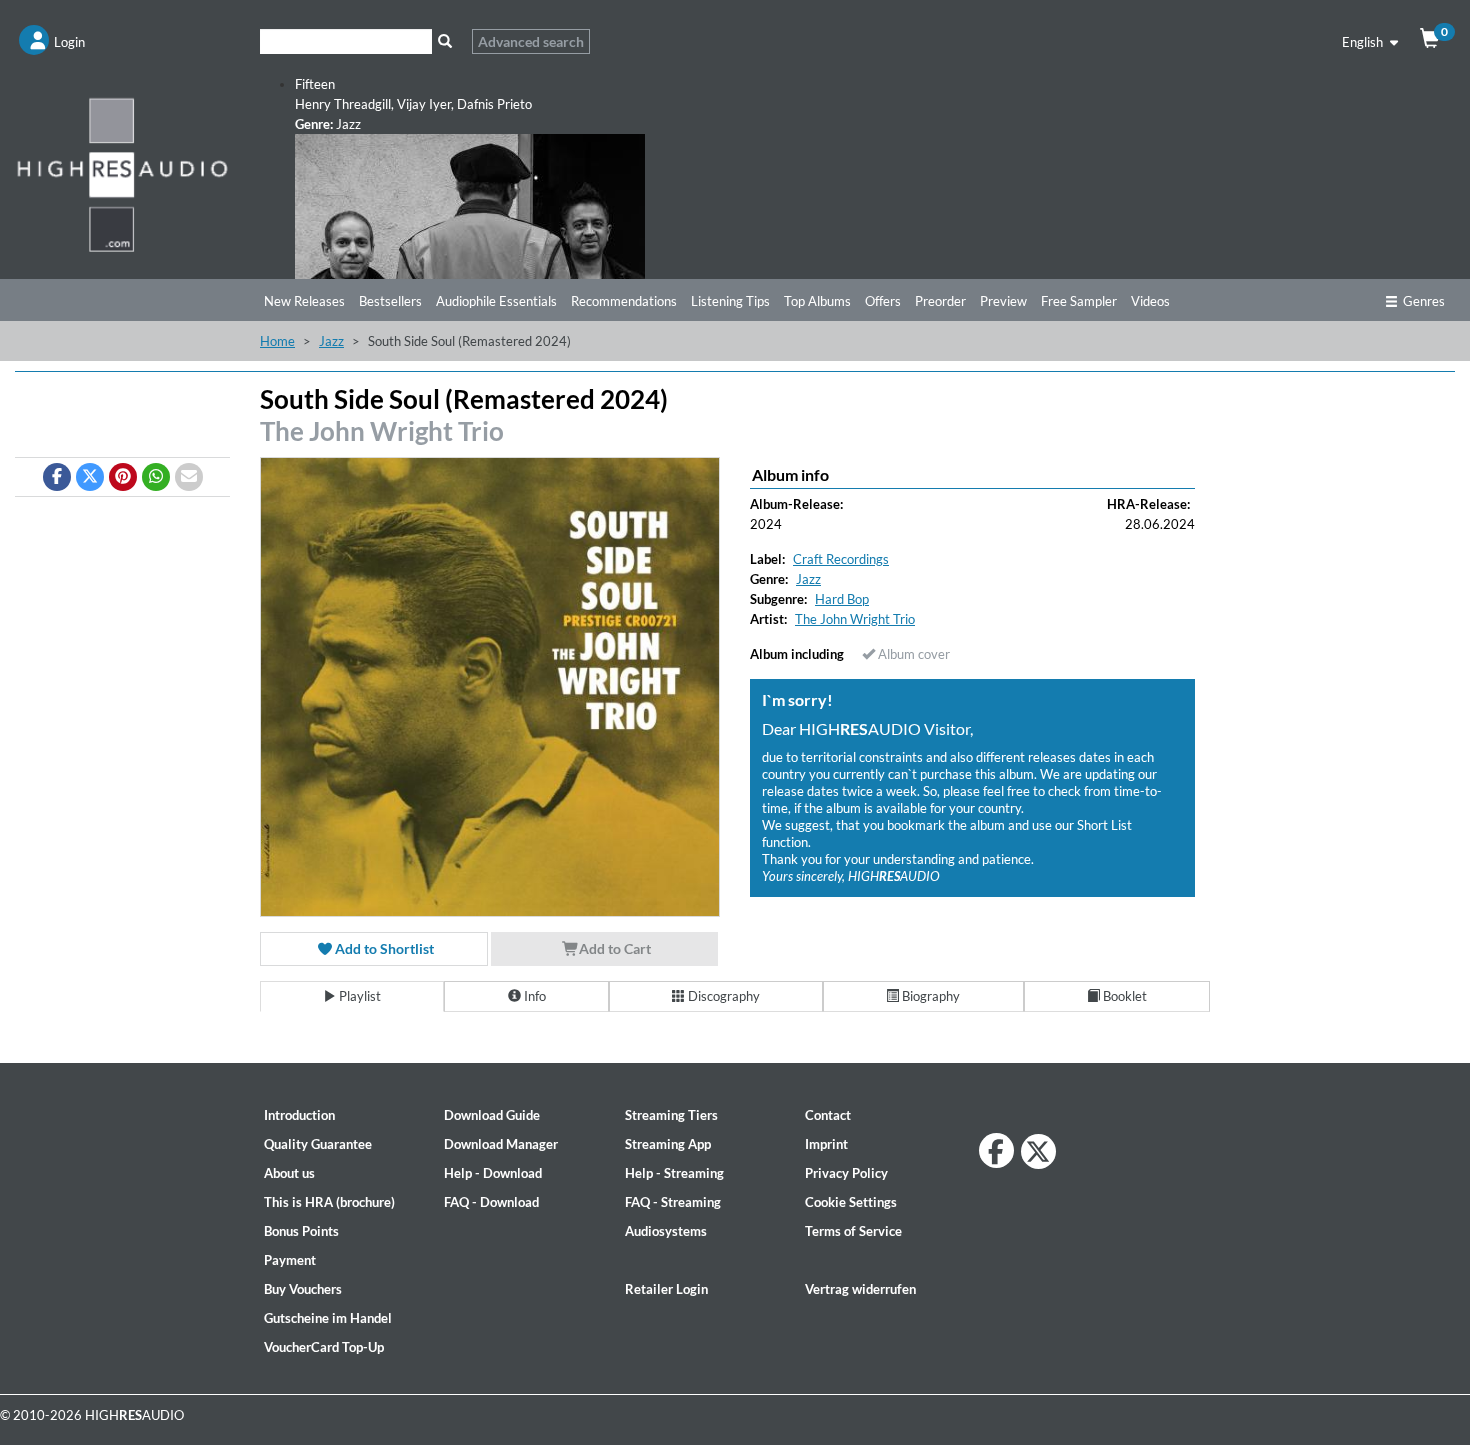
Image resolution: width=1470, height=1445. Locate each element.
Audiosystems (666, 1231)
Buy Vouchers (303, 1289)
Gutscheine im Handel (328, 1318)
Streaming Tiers (671, 1115)
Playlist (358, 996)
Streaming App (668, 1144)
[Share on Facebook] (57, 477)
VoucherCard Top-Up (324, 1347)
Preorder (940, 301)
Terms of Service (853, 1231)
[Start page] (122, 174)
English (1364, 42)
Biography (929, 996)
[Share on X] (90, 477)
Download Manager (501, 1144)
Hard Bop (842, 599)
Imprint (826, 1144)
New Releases (304, 301)
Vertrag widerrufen (860, 1289)
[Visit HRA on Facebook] (996, 1150)
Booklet (1123, 996)
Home (277, 341)
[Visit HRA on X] (1038, 1151)
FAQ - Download (491, 1202)
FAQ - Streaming (673, 1202)
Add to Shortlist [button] (383, 948)
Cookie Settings (851, 1202)
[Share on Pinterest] (123, 477)
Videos (1150, 301)
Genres (1424, 301)
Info (533, 996)
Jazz (331, 341)
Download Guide (492, 1115)
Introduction (299, 1115)
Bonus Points (301, 1231)
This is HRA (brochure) (329, 1202)
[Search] (444, 41)
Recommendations (624, 301)
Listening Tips (730, 301)
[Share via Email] (189, 477)
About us (289, 1173)
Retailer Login (666, 1289)
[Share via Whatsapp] (156, 477)
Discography (722, 996)
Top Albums (817, 301)
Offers (883, 301)
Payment (290, 1260)
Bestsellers (390, 301)
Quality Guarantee (318, 1144)
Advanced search (531, 41)
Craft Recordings (841, 559)
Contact (828, 1115)
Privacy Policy (846, 1173)
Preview (1003, 301)
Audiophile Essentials (496, 301)
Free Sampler (1079, 301)
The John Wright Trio (382, 431)
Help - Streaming (674, 1173)
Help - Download (493, 1173)
